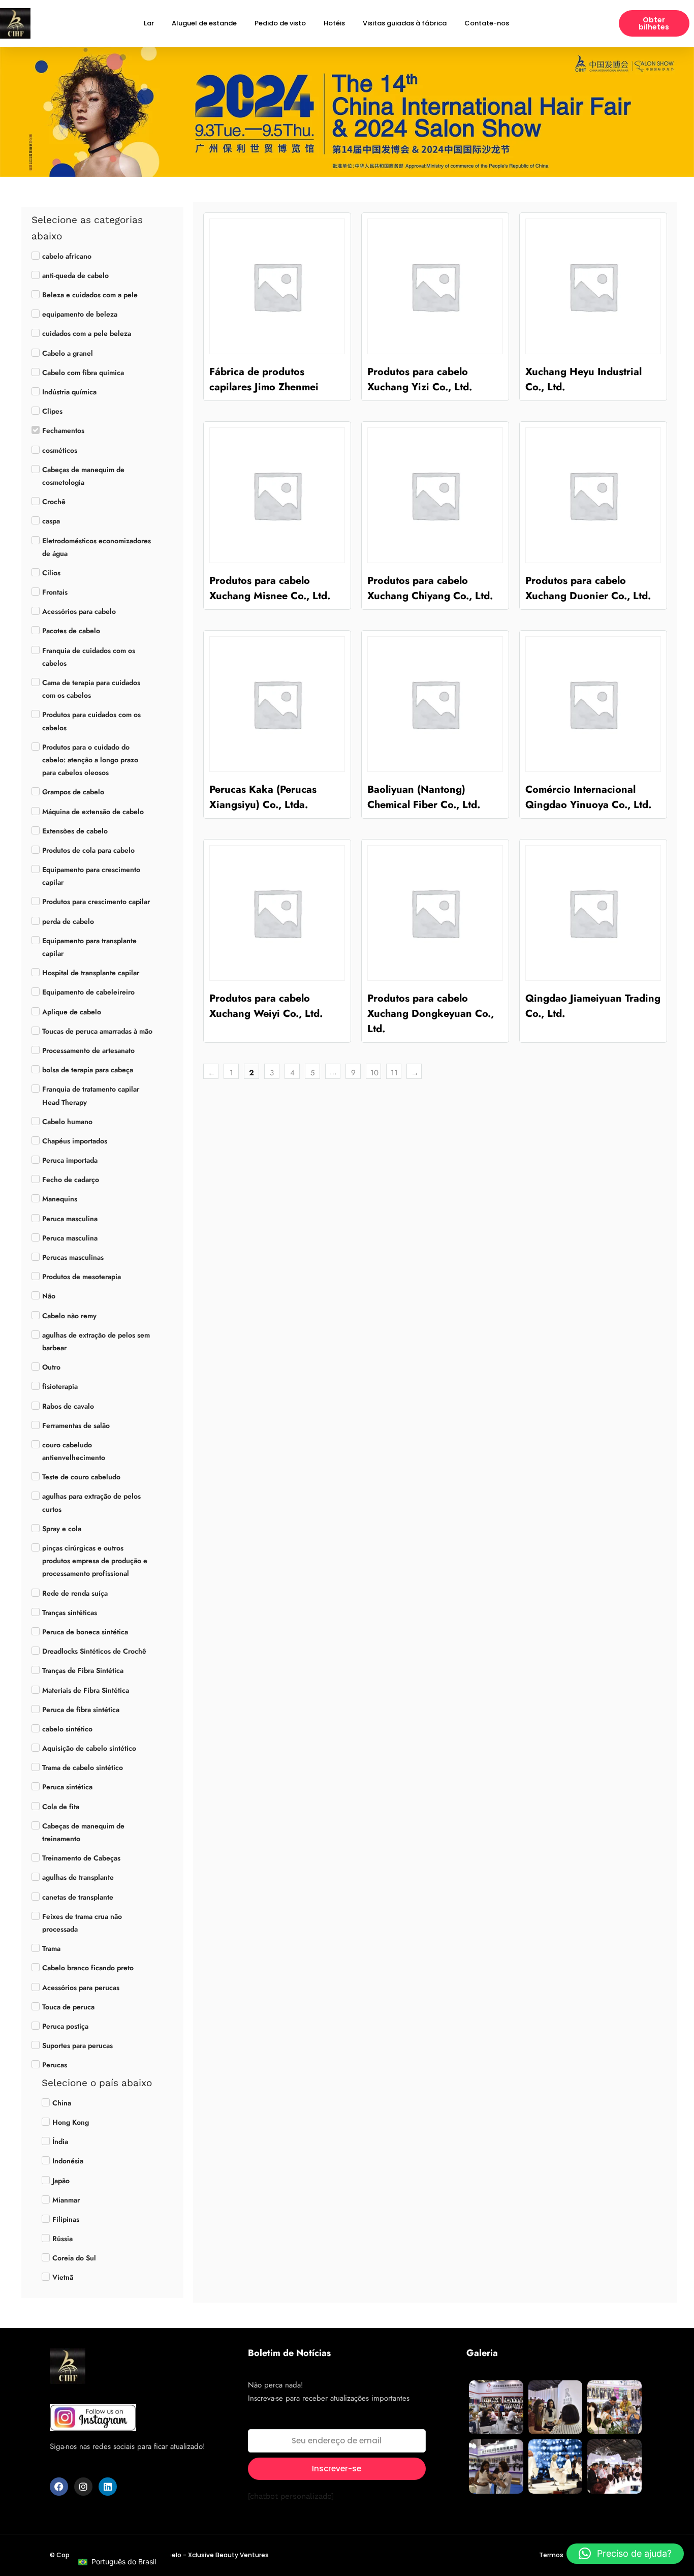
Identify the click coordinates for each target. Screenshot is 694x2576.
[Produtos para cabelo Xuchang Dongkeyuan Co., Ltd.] (435, 913)
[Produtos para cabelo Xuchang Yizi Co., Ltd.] (435, 286)
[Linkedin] (108, 2487)
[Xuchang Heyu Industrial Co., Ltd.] (593, 286)
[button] (625, 2554)
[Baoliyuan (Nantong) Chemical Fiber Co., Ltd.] (435, 704)
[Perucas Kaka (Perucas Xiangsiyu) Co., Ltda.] (277, 704)
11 (394, 1073)
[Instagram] (83, 2487)
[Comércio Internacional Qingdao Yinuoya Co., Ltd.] (593, 704)
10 (374, 1073)
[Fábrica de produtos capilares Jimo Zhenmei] (277, 286)
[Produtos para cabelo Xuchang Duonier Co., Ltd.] (593, 495)
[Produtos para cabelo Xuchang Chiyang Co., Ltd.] (435, 495)
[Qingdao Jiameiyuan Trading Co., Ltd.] (593, 913)
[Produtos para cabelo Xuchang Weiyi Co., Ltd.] (277, 913)
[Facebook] (59, 2487)
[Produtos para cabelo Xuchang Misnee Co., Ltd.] (277, 495)
